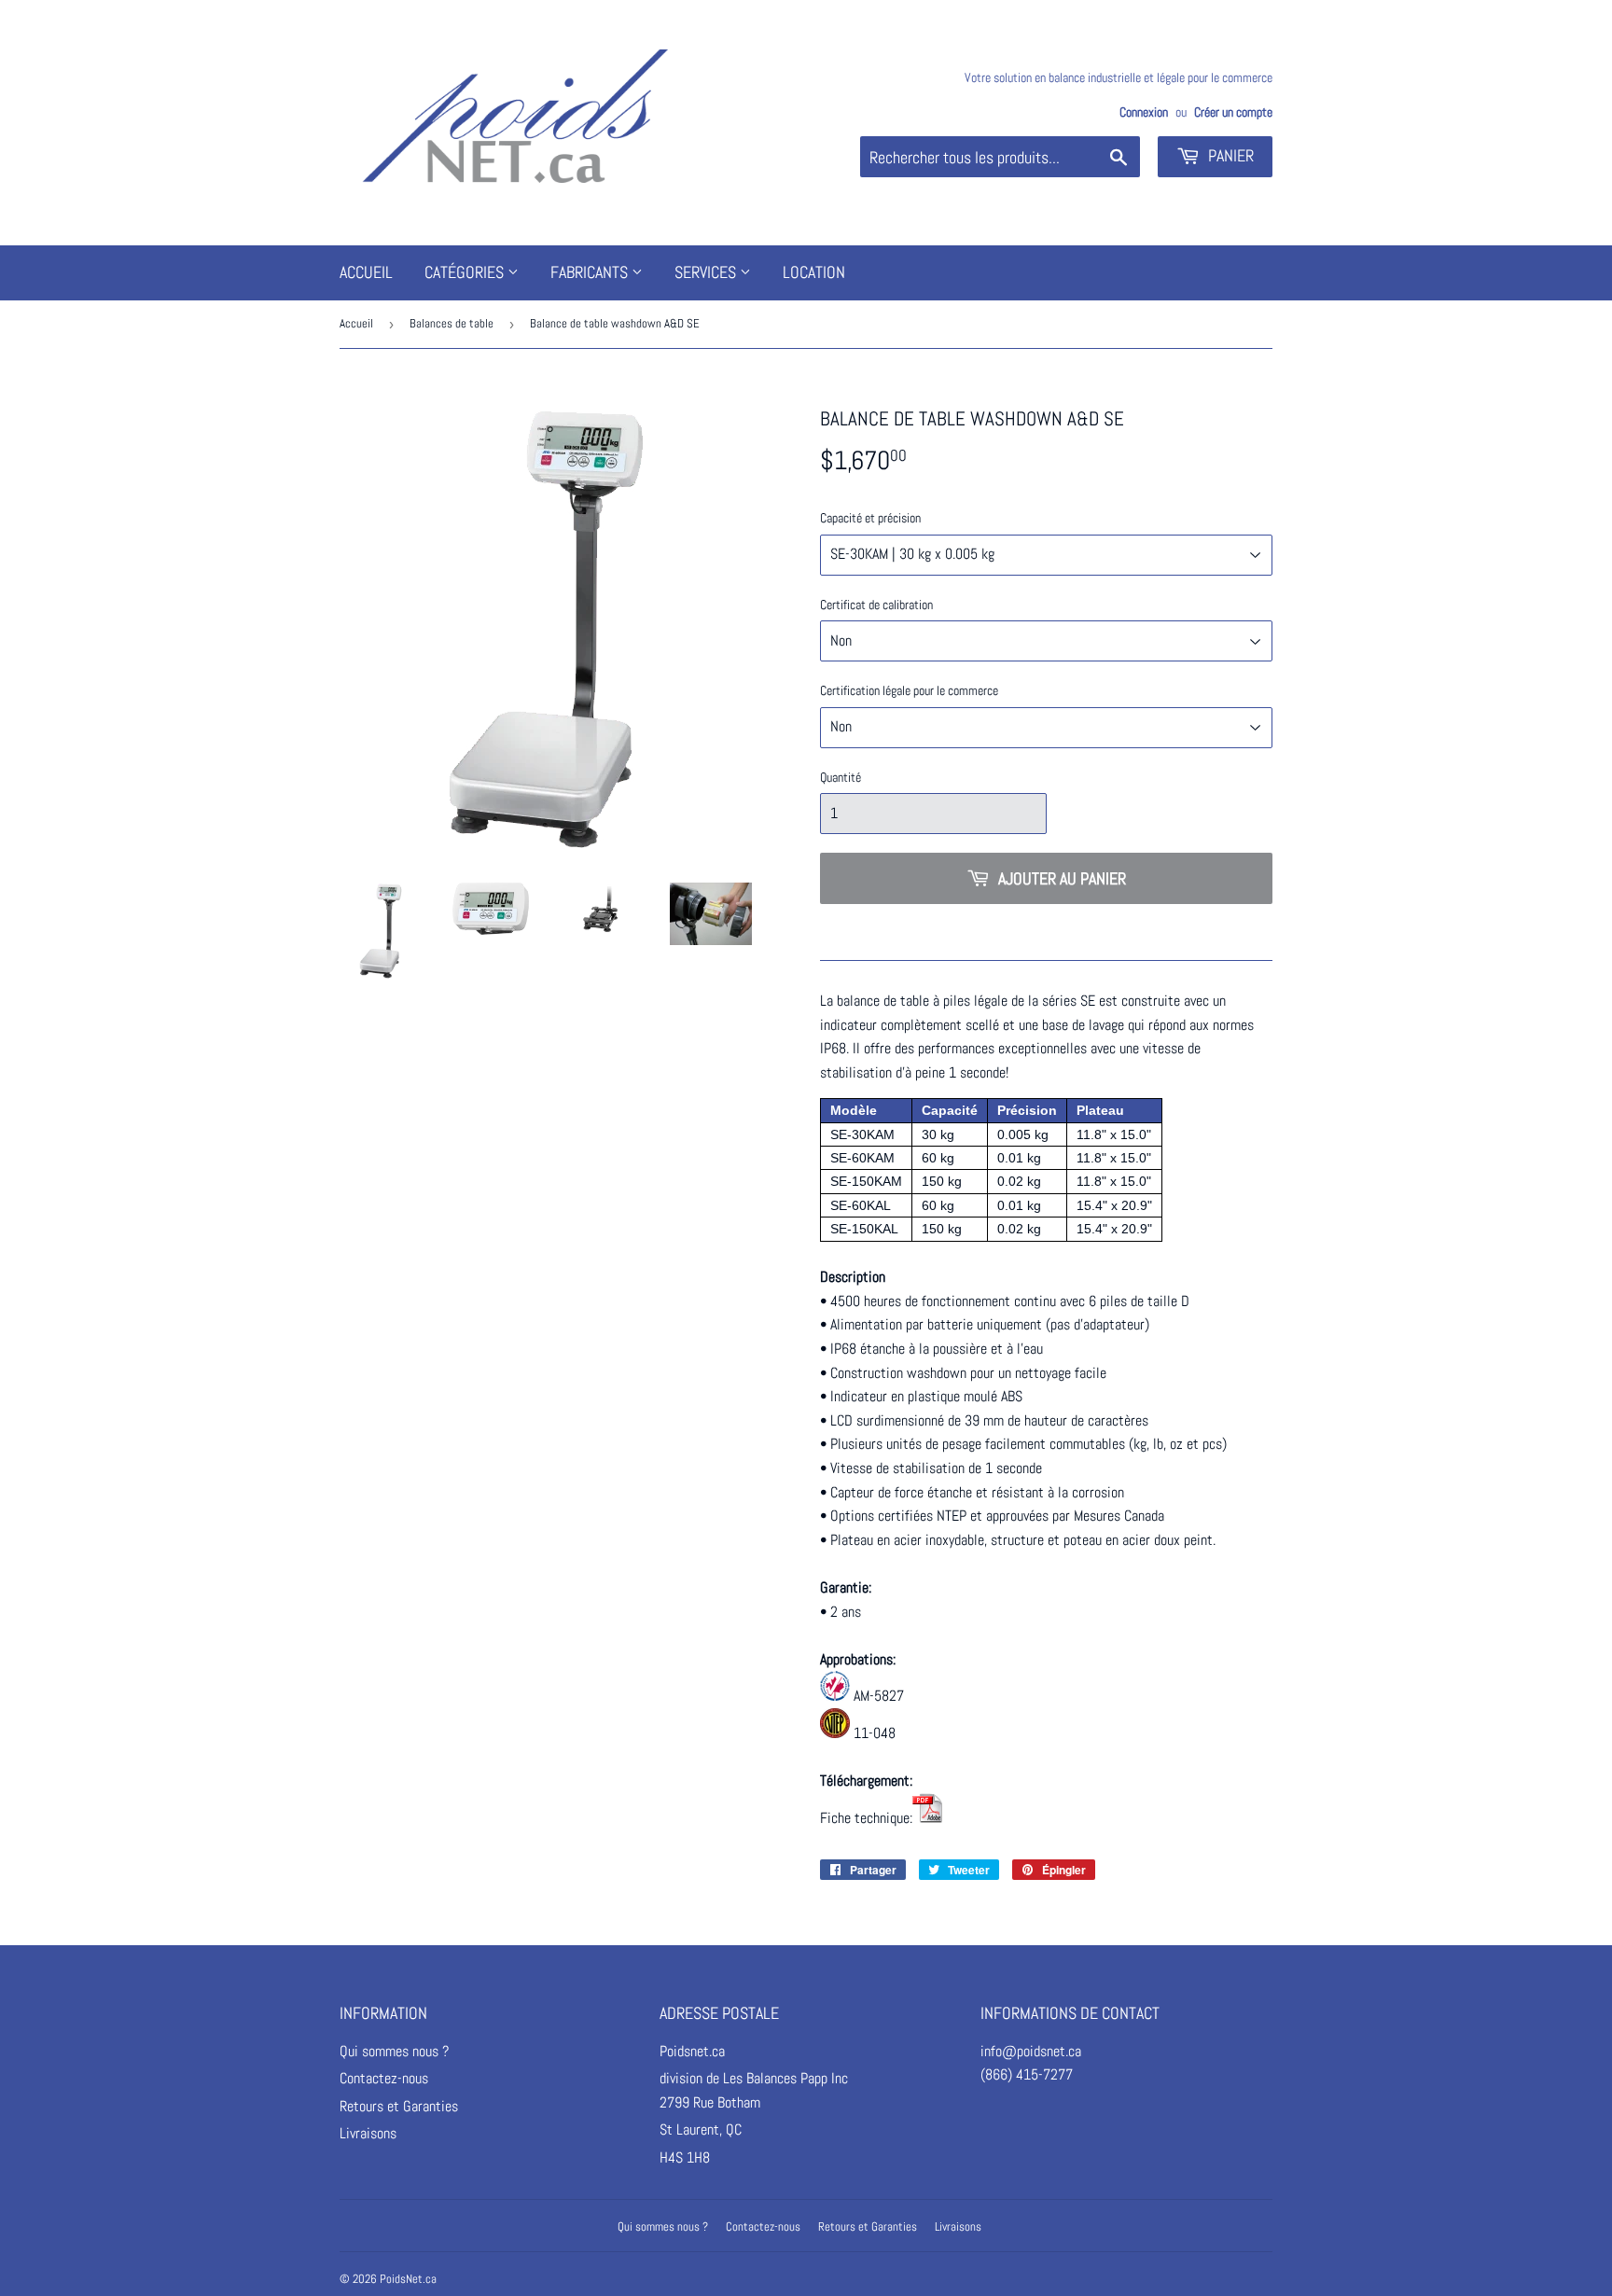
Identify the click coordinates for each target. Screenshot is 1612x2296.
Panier (1229, 155)
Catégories (466, 272)
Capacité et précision (870, 518)
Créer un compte (1233, 112)
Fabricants (591, 272)
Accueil (366, 272)
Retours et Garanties (399, 2106)
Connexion (1144, 112)
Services (707, 272)
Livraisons (368, 2133)
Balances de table (452, 323)
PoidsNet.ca (408, 2279)
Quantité (841, 777)
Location (814, 272)
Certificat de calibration (876, 605)
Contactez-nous (384, 2078)
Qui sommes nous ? (394, 2051)
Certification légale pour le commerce (909, 690)
